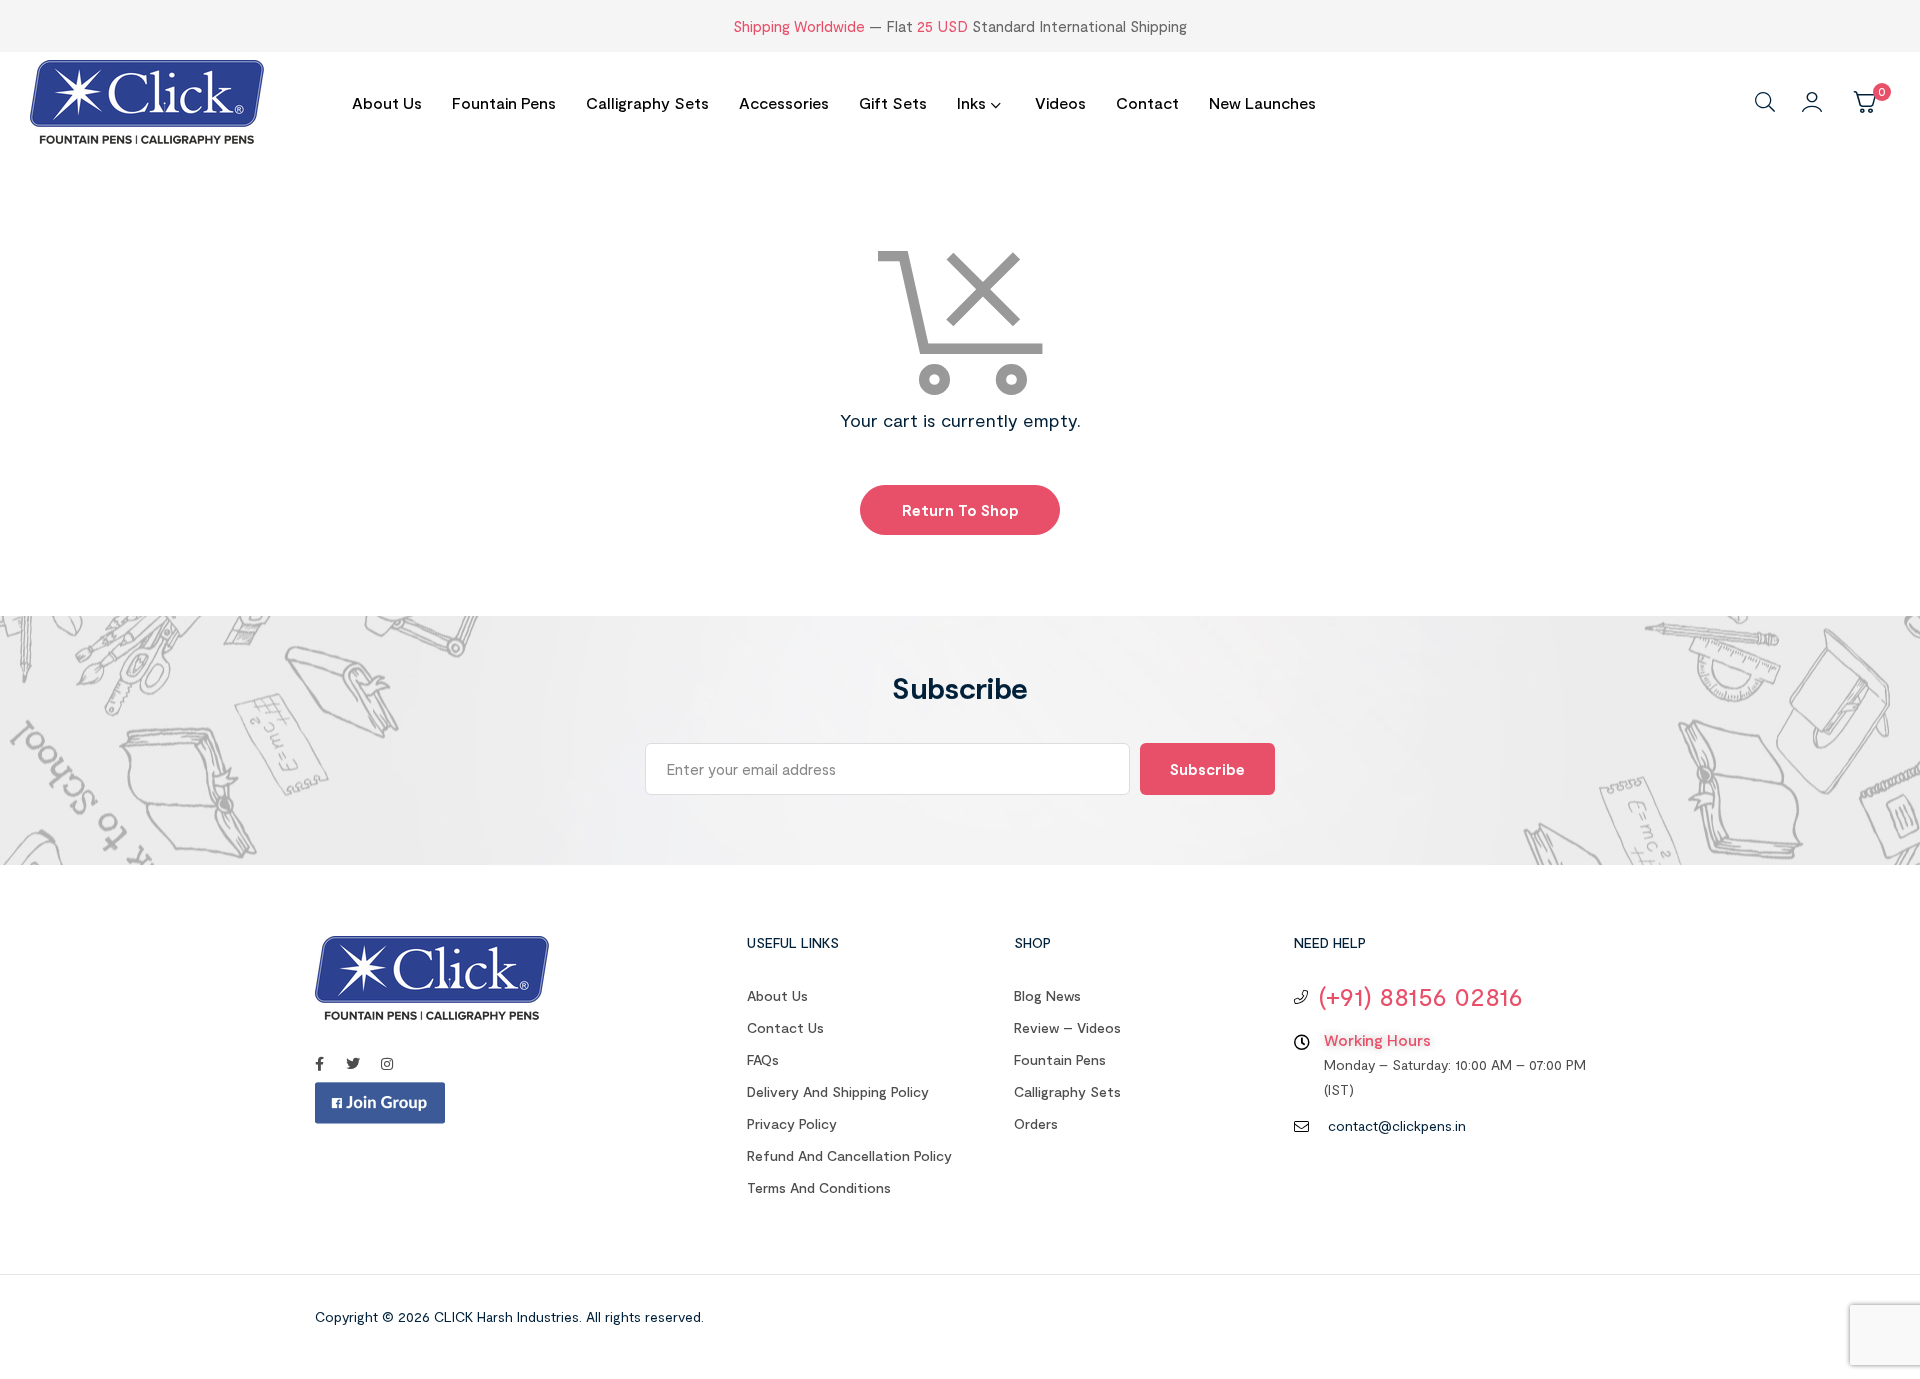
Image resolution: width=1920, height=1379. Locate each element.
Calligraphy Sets (1067, 1091)
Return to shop (960, 510)
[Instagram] (387, 1064)
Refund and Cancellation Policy (849, 1155)
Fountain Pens (1060, 1059)
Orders (1036, 1123)
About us (777, 995)
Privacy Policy (792, 1123)
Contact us (785, 1027)
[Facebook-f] (319, 1064)
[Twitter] (353, 1064)
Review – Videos (1067, 1027)
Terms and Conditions (819, 1187)
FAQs (763, 1059)
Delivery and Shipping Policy (838, 1091)
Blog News (1047, 995)
